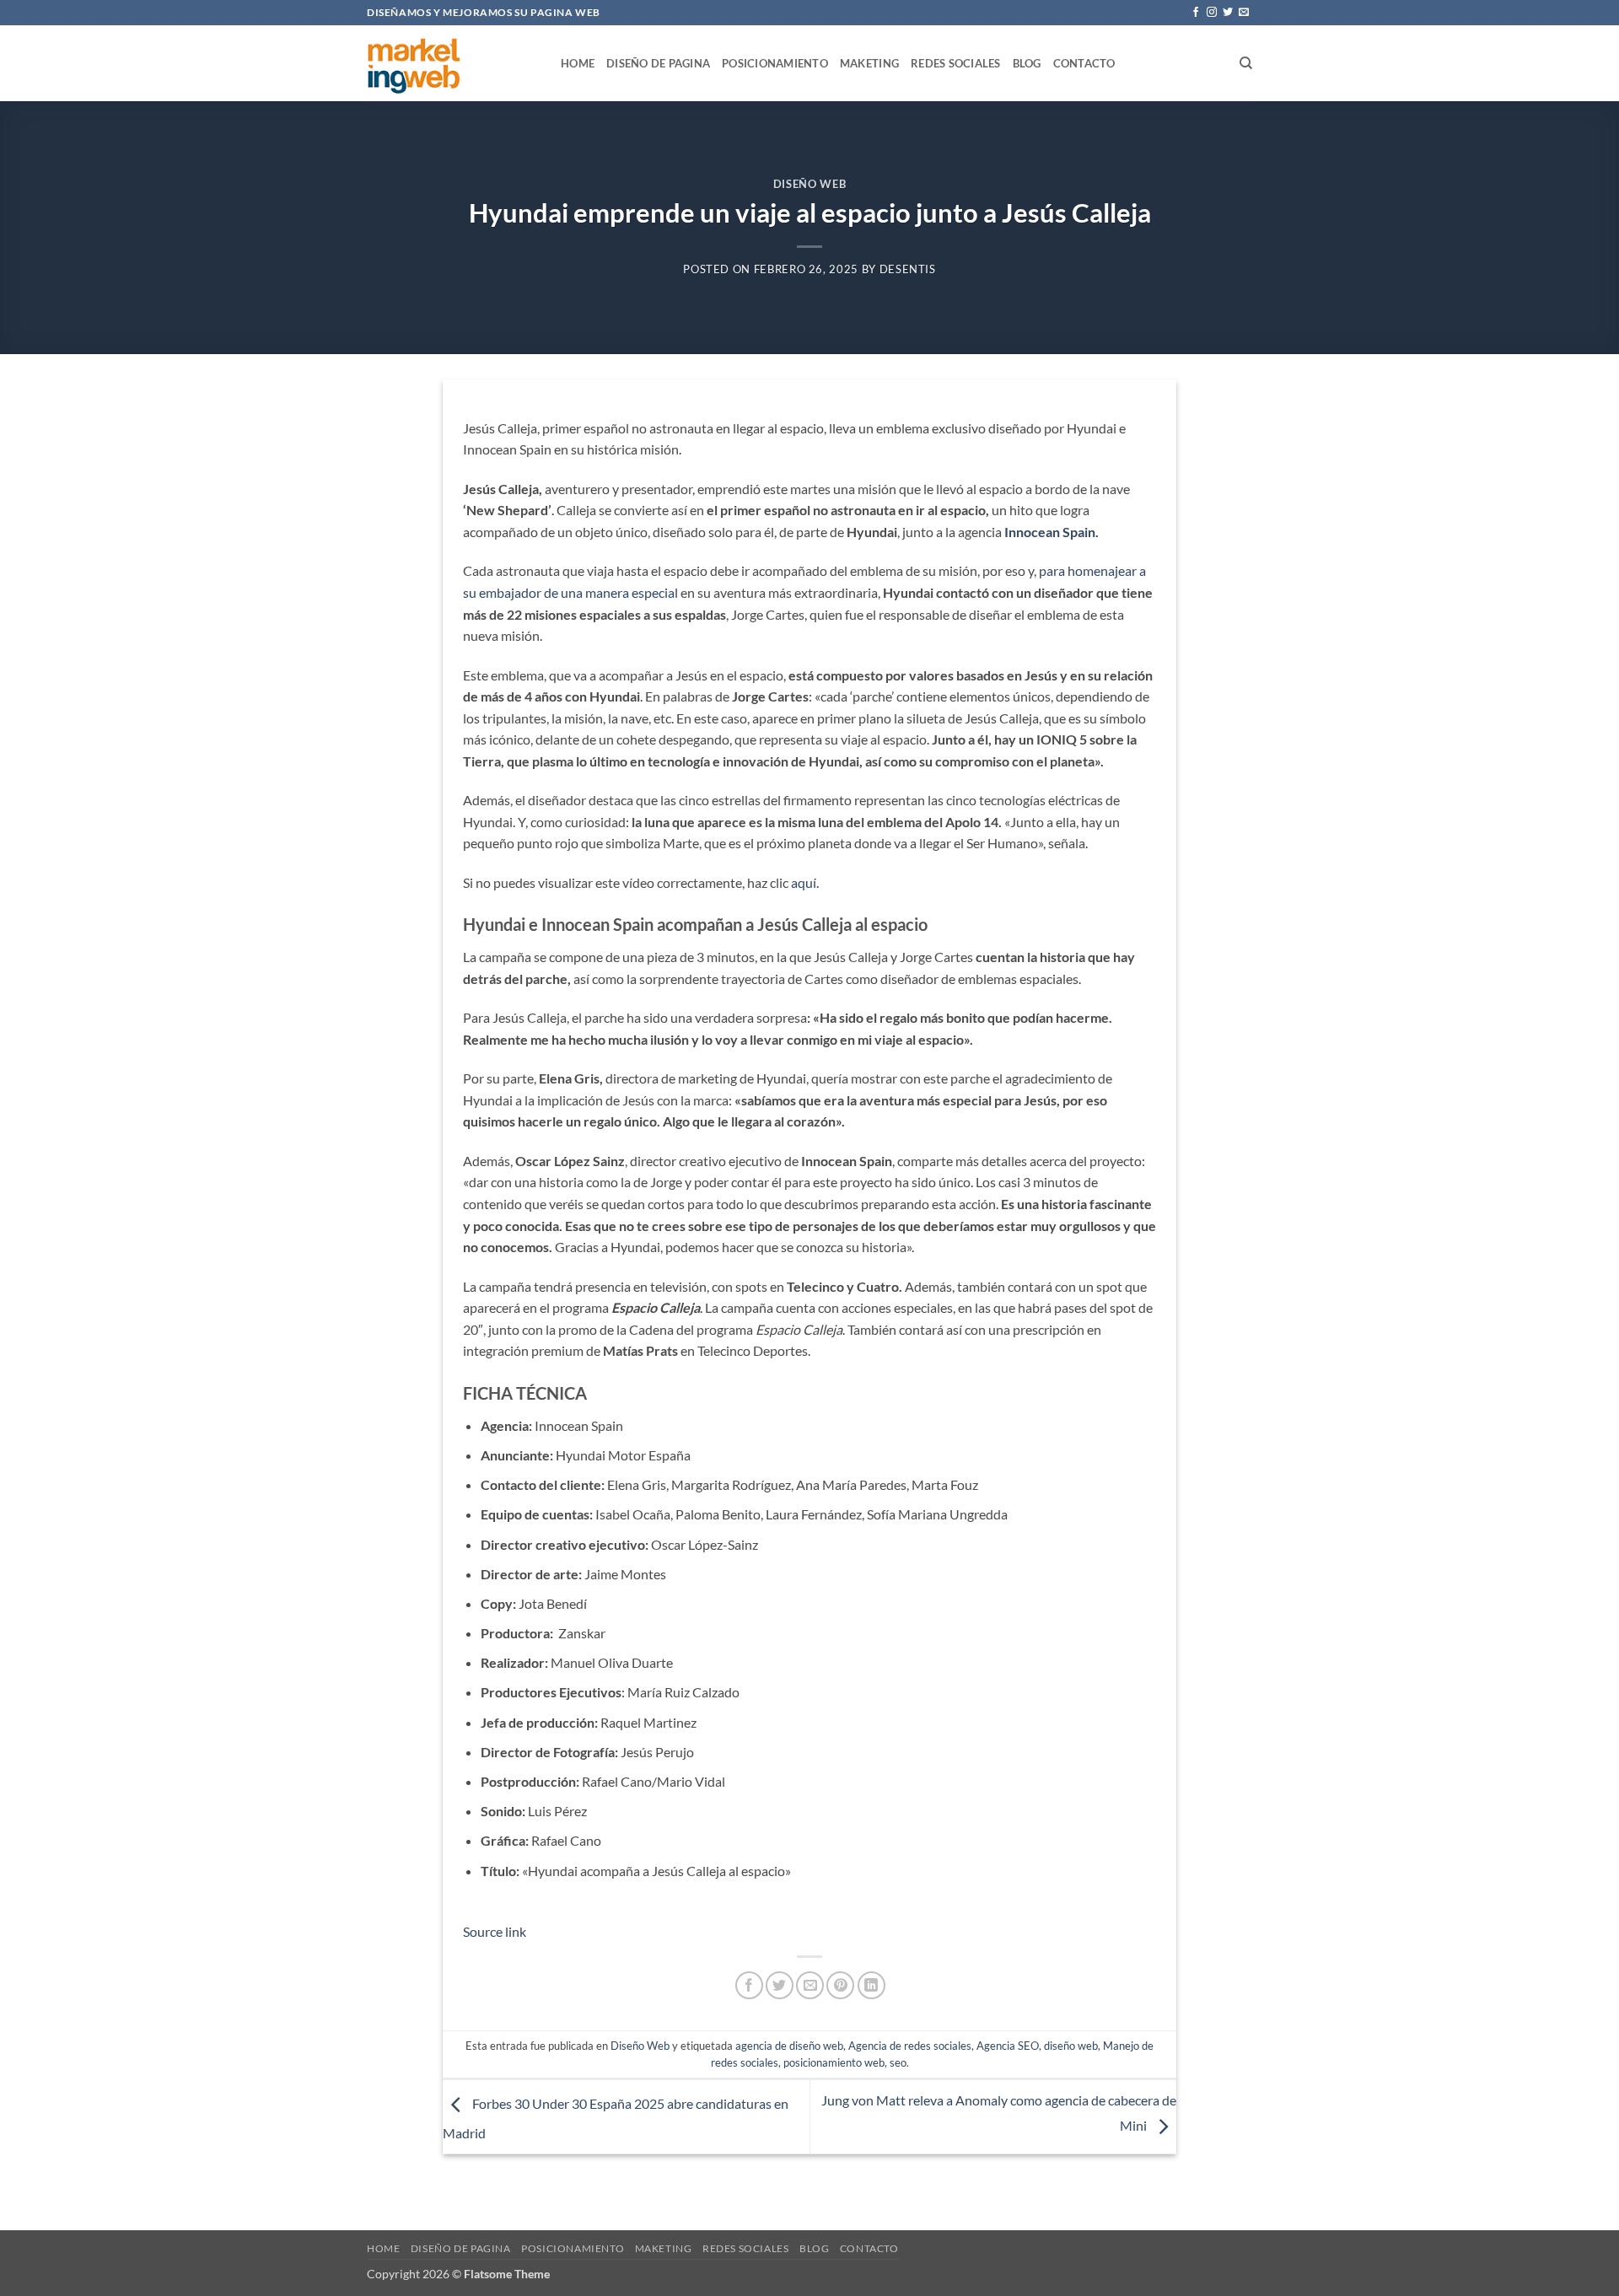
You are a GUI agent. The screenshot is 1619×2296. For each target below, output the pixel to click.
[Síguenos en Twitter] (1228, 13)
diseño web (1071, 2046)
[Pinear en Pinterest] (840, 1985)
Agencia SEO (1008, 2046)
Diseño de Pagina (658, 63)
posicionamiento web (834, 2062)
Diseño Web (809, 184)
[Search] (1246, 63)
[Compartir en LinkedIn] (871, 1985)
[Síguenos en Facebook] (1196, 13)
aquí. (805, 882)
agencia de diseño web (789, 2046)
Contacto (1084, 63)
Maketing (869, 63)
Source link (495, 1931)
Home (578, 63)
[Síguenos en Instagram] (1212, 13)
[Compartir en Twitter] (780, 1985)
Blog (1027, 63)
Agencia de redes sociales (910, 2046)
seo (898, 2062)
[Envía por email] (810, 1985)
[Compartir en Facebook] (749, 1985)
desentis (908, 269)
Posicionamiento (775, 63)
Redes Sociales (956, 63)
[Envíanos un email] (1244, 13)
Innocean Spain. (1052, 532)
